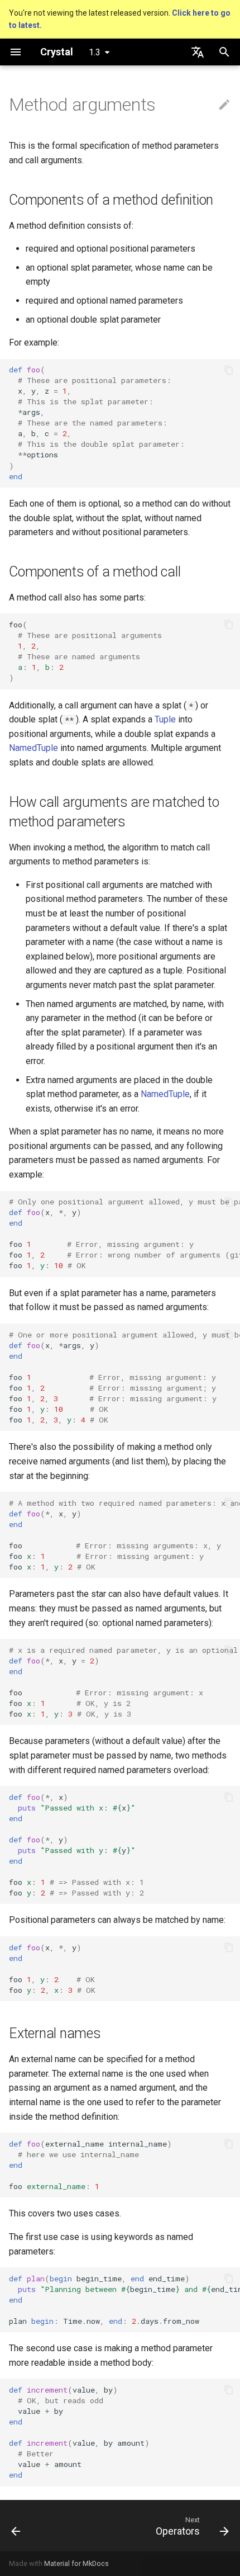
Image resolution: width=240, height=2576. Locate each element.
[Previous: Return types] (16, 2526)
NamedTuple (33, 748)
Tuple (165, 719)
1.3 (95, 52)
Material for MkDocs (76, 2563)
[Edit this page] (224, 105)
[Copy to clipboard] (229, 370)
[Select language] (198, 52)
